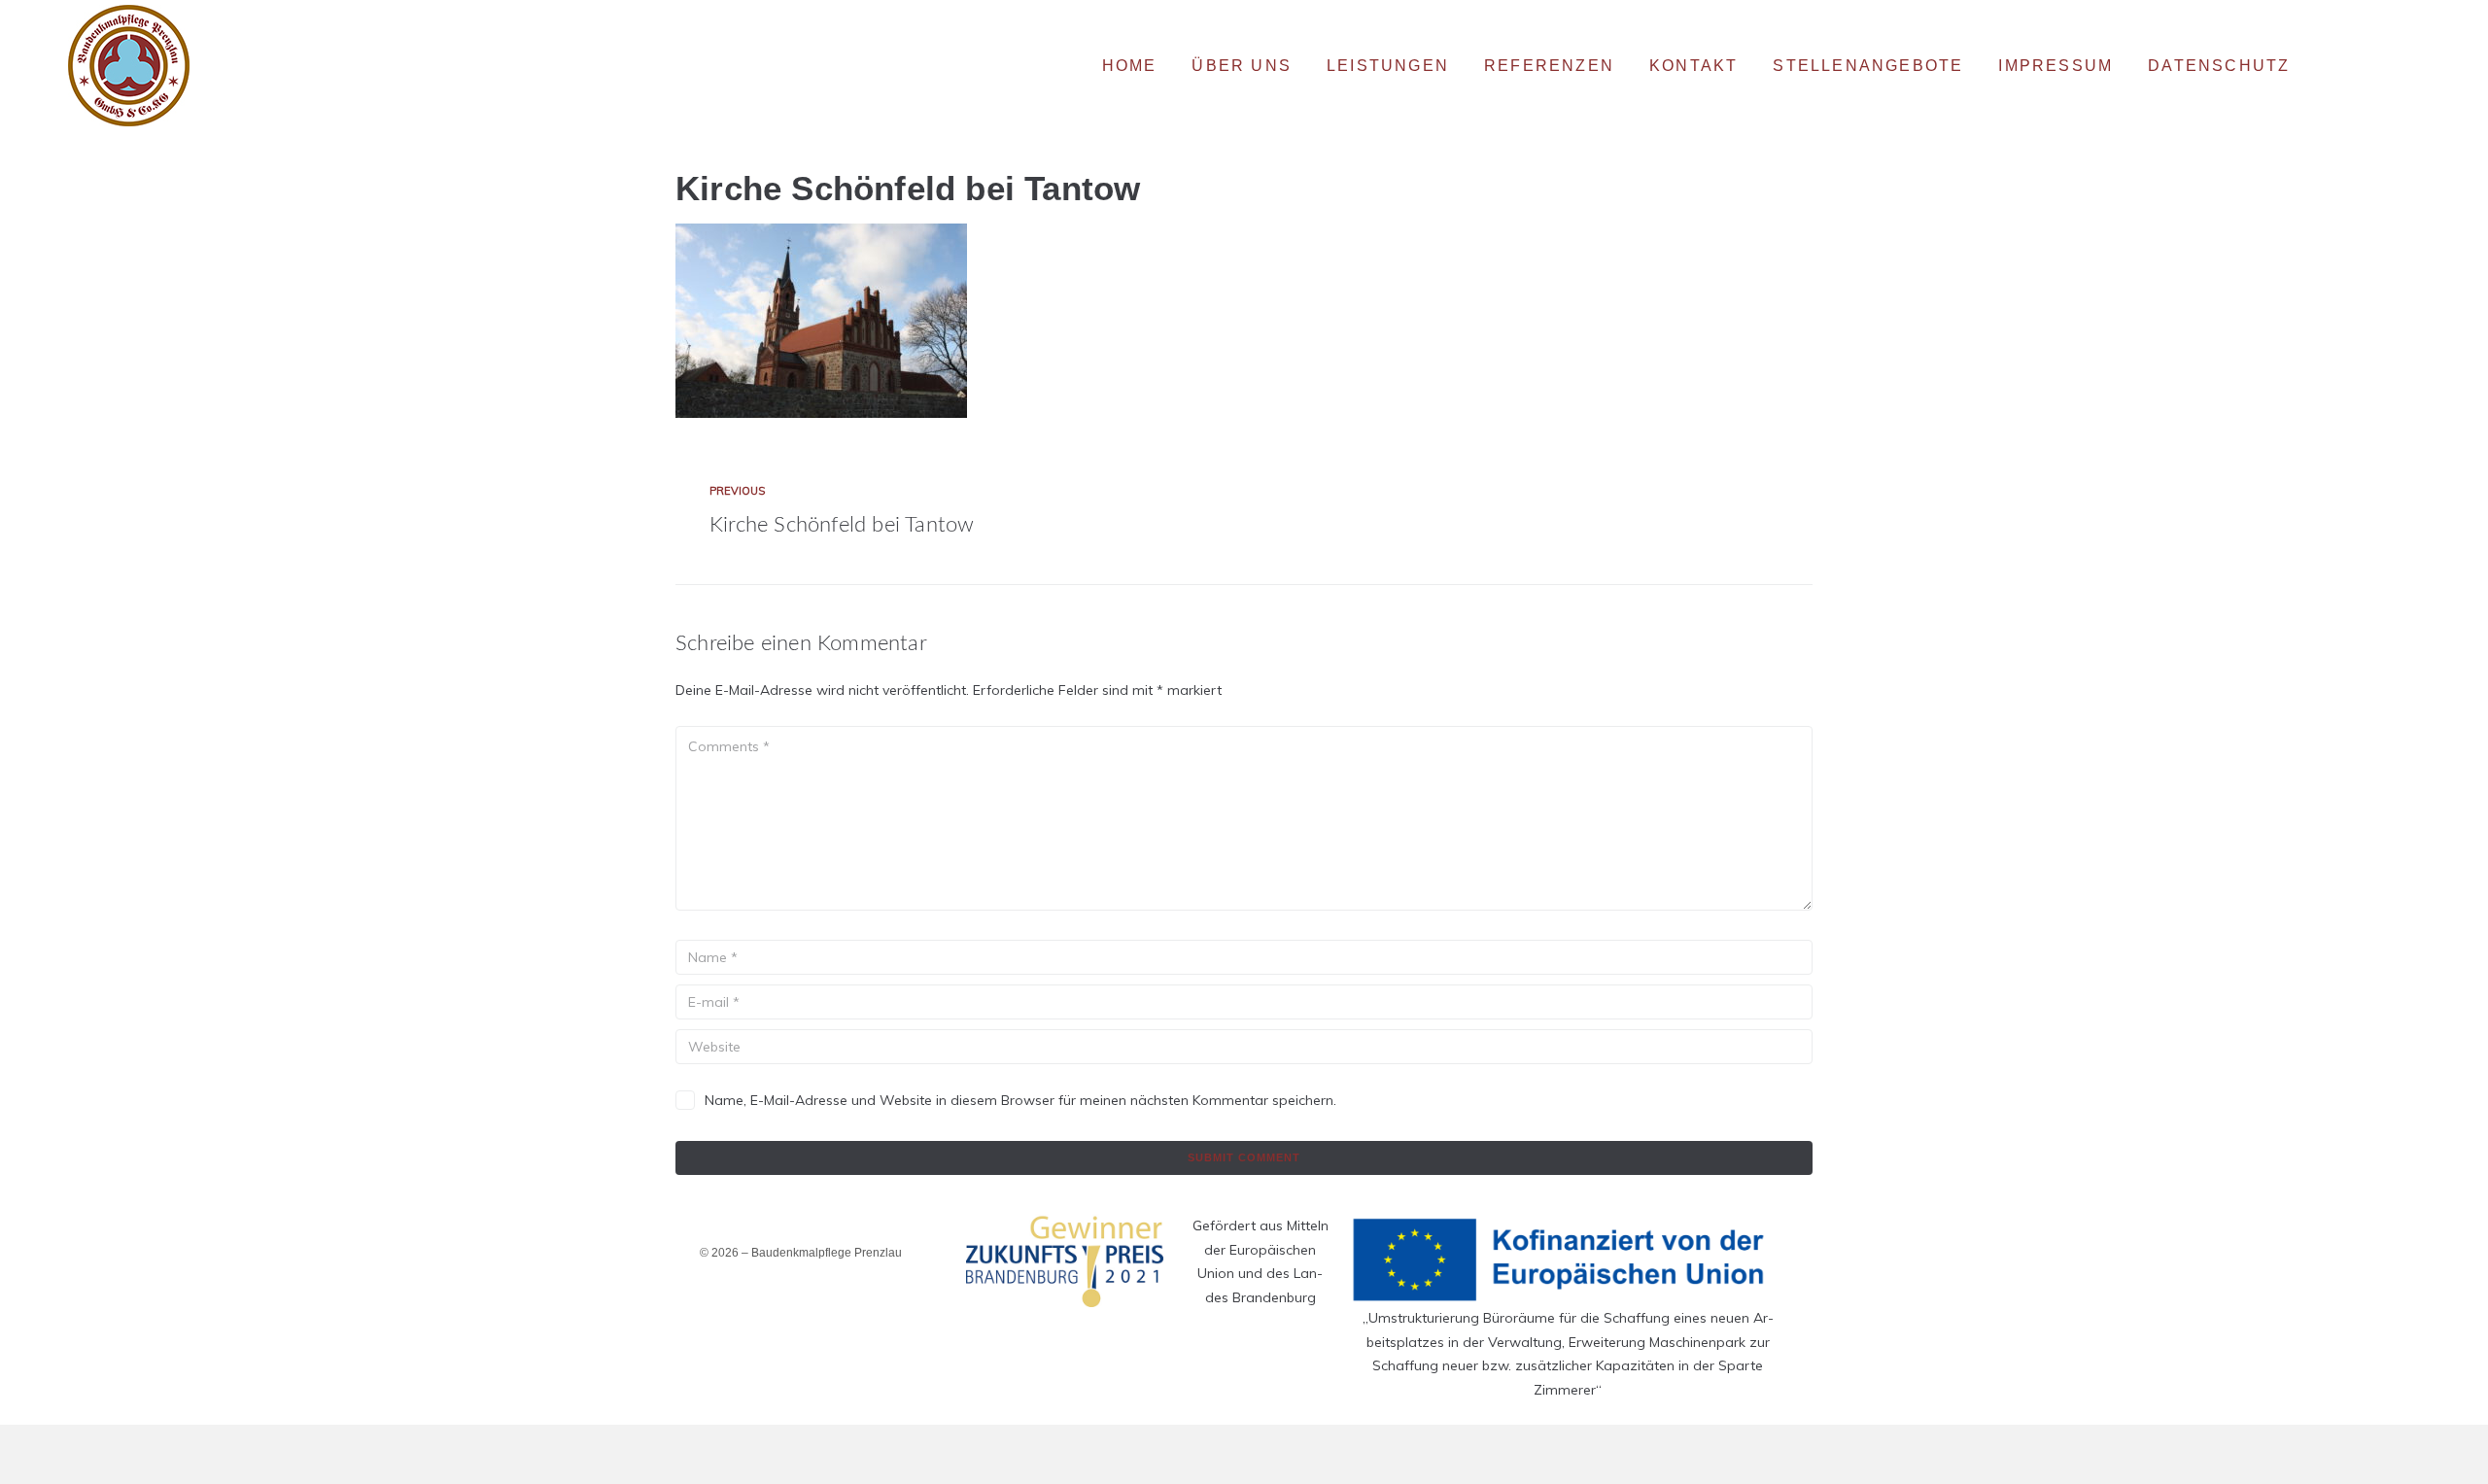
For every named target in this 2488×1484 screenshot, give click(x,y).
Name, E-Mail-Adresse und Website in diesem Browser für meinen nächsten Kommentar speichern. (1020, 1100)
